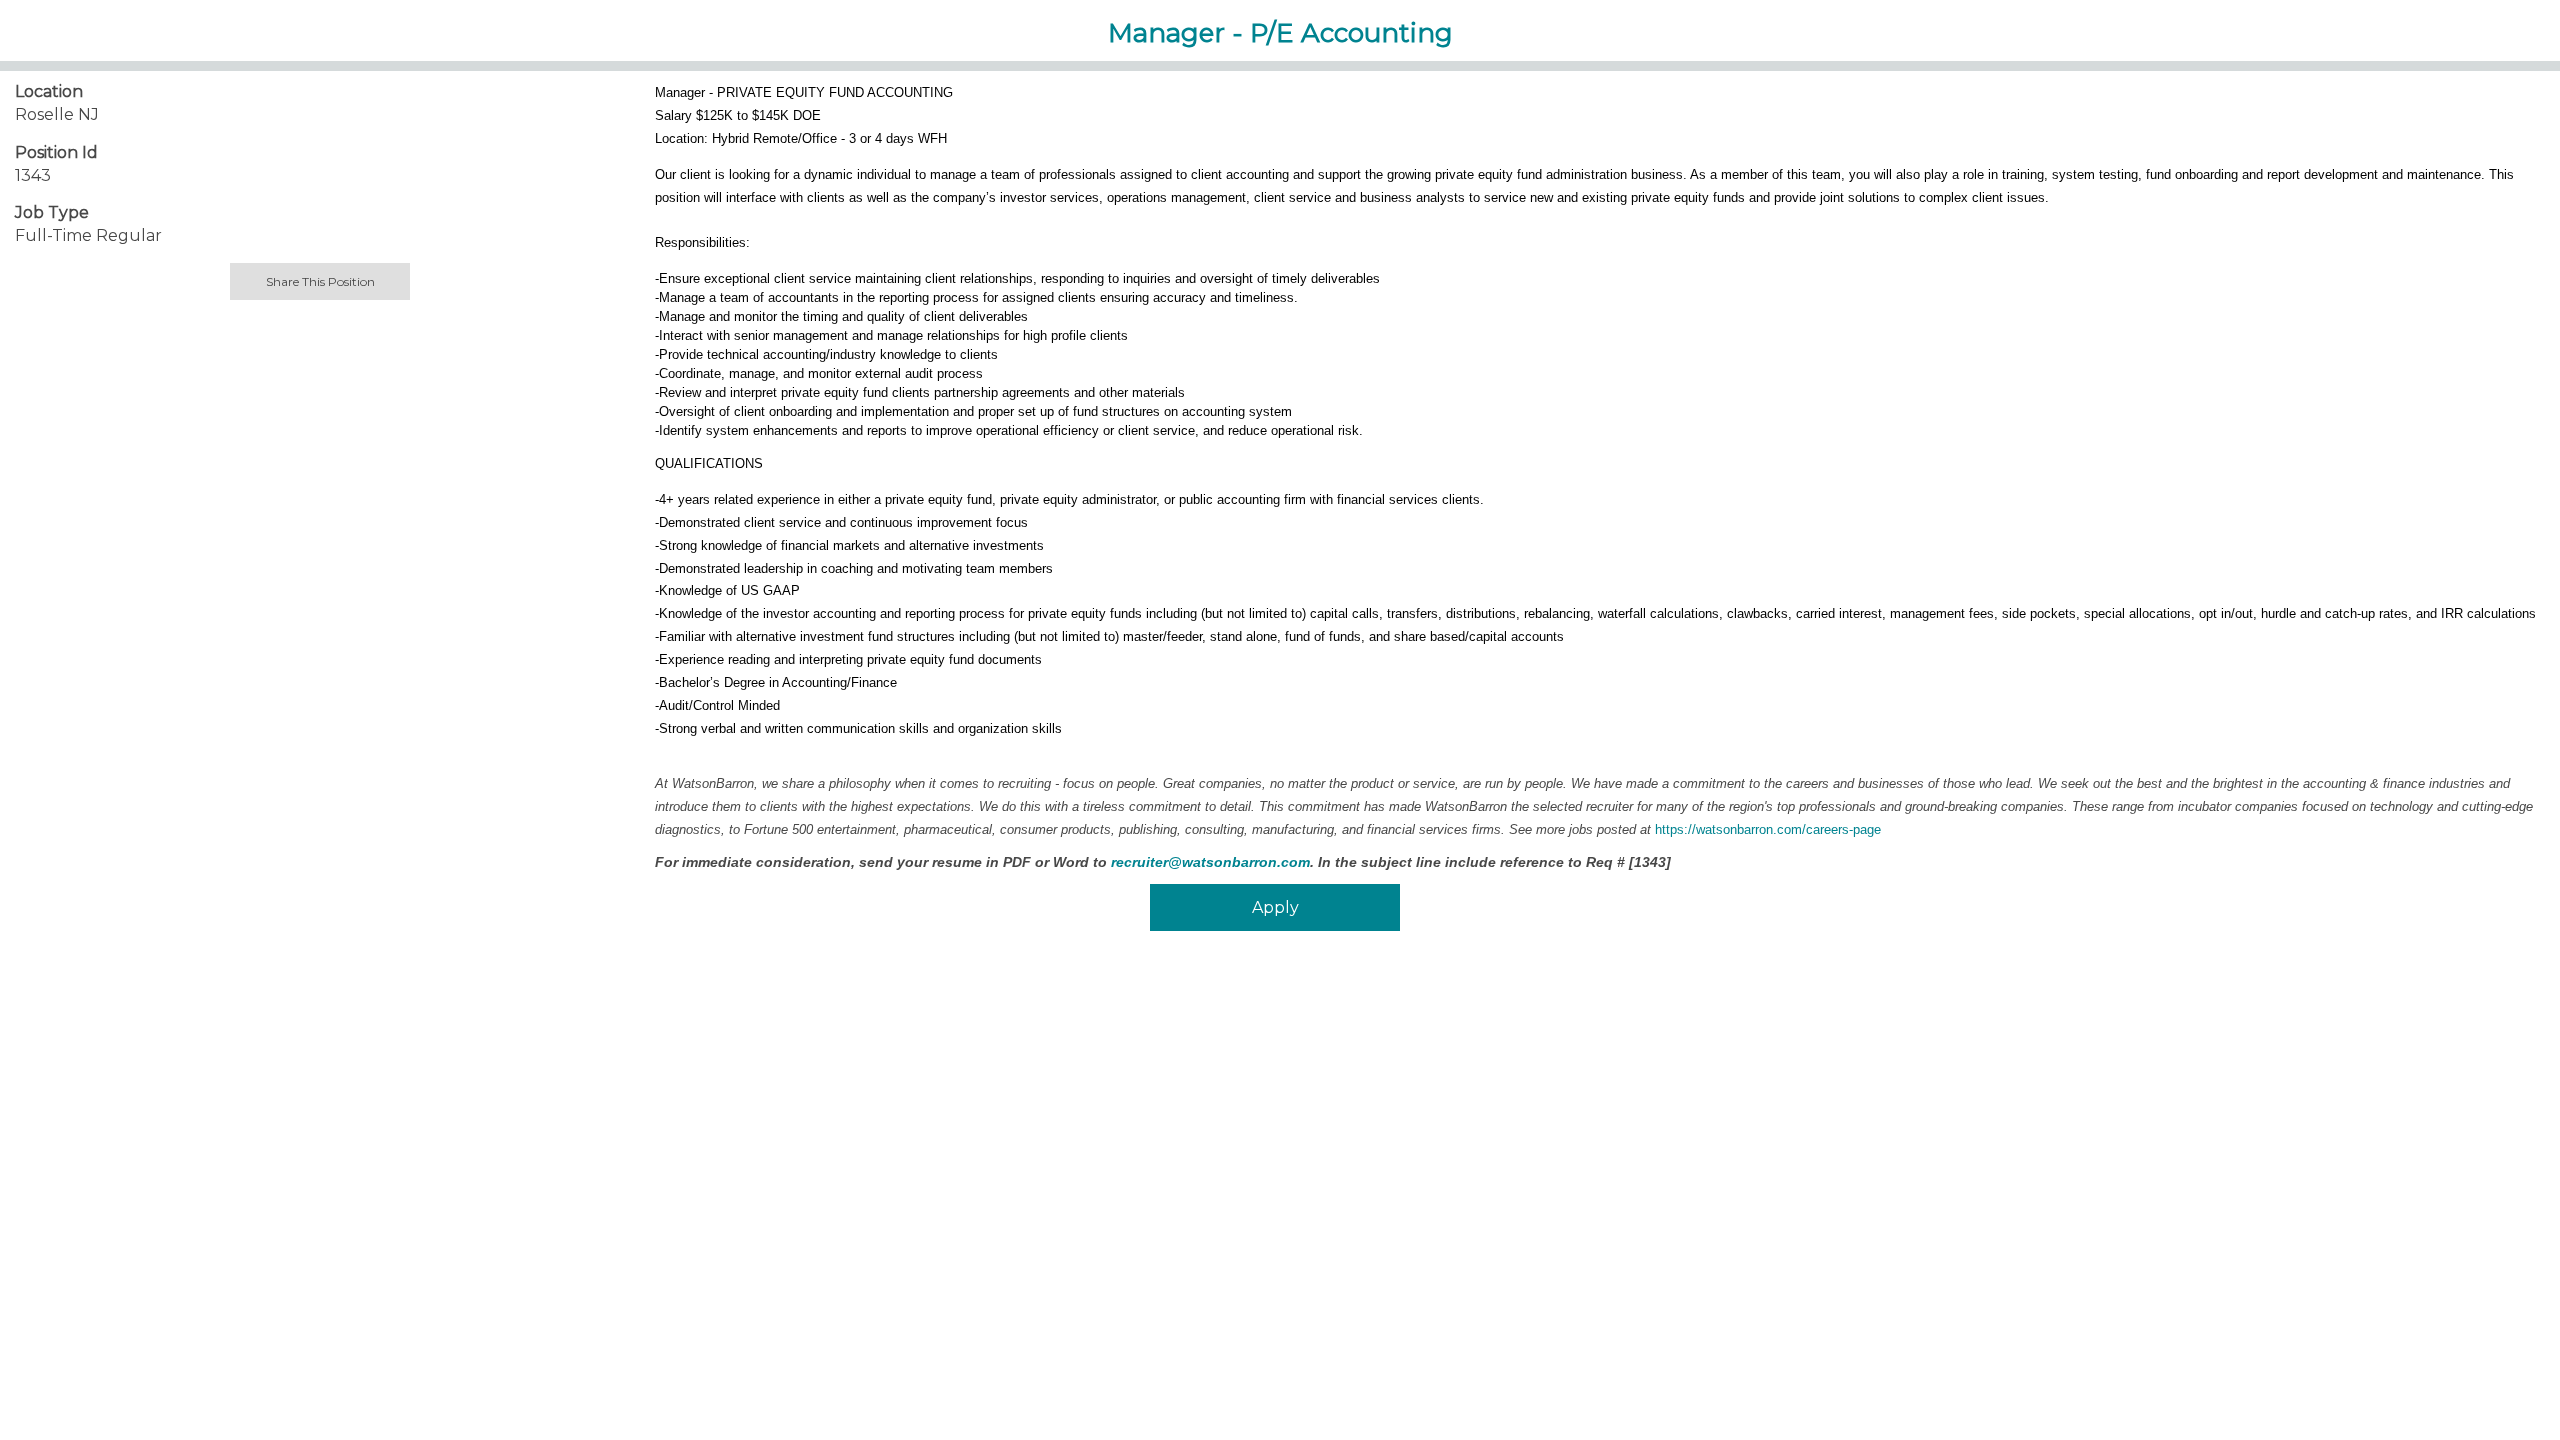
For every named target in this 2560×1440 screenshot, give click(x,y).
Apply (1275, 907)
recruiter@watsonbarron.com (1210, 862)
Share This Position (320, 281)
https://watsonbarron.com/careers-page (1768, 829)
